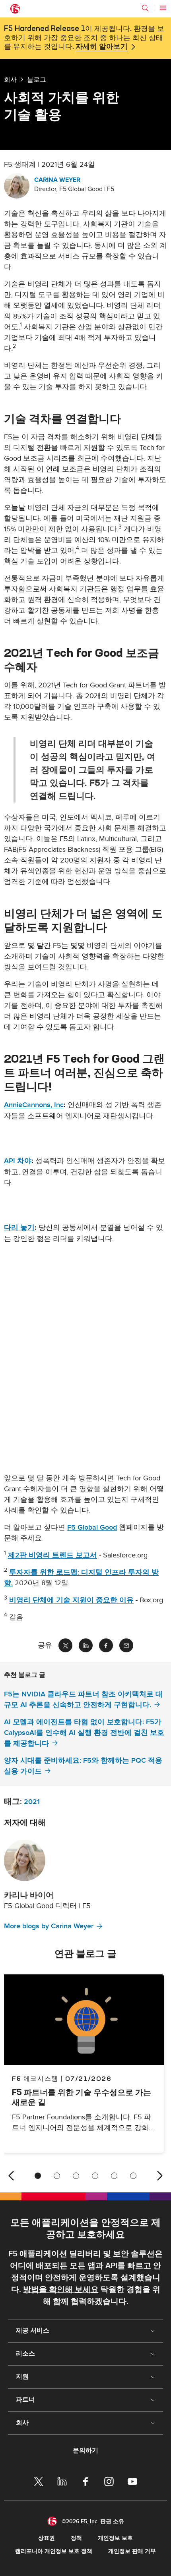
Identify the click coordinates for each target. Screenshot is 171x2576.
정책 (76, 2538)
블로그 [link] (37, 79)
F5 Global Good (92, 1527)
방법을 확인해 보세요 (61, 2290)
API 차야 (18, 1161)
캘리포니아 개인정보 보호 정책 (54, 2551)
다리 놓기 (19, 1228)
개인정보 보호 (115, 2538)
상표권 (47, 2538)
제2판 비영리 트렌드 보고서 (52, 1555)
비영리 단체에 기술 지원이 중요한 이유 (71, 1600)
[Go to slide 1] (38, 2176)
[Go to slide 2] (57, 2176)
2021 (32, 1802)
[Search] (145, 8)
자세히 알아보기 (102, 47)
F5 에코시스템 (35, 2078)
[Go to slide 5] (114, 2176)
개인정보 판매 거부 (132, 2551)
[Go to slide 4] (95, 2176)
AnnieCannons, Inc (34, 1105)
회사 (10, 79)
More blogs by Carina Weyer (49, 1926)
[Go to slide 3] (76, 2176)
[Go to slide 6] (133, 2176)
